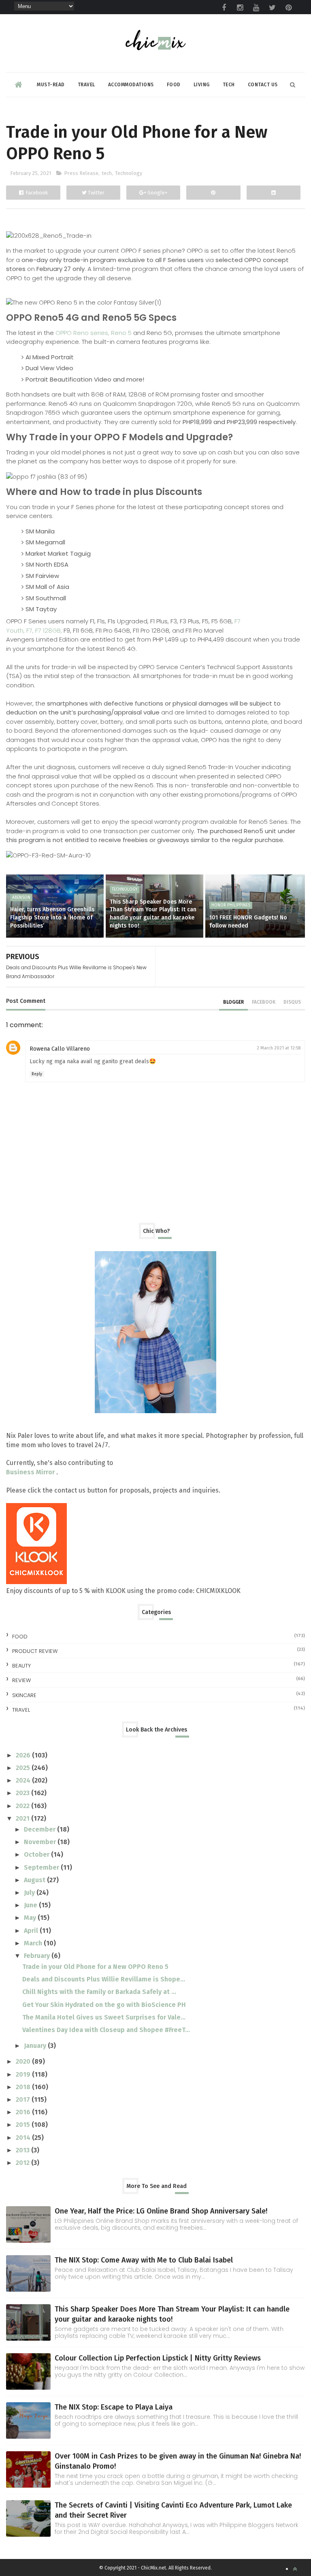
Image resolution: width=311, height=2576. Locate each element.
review (21, 1680)
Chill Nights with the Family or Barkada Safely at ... (99, 1992)
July (30, 1893)
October (37, 1854)
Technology (129, 173)
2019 (24, 2074)
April (32, 1931)
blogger (233, 1002)
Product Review (35, 1651)
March (34, 1943)
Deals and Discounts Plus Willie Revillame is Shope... (104, 1979)
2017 (24, 2099)
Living (202, 85)
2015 (24, 2125)
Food (174, 85)
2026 (24, 1755)
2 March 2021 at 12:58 (279, 1048)
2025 (24, 1768)
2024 (24, 1780)
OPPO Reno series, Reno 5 (94, 333)
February (38, 1956)
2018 (24, 2087)
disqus (292, 1002)
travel (21, 1710)
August (35, 1880)
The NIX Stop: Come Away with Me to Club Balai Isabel (144, 2260)
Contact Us (263, 85)
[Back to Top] (295, 2569)
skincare (24, 1695)
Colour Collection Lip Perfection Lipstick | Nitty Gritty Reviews (158, 2358)
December (40, 1829)
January (36, 2046)
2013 (23, 2150)
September (42, 1867)
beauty (21, 1666)
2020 (24, 2061)
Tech (229, 85)
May (31, 1918)
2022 (23, 1806)
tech (107, 173)
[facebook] (224, 8)
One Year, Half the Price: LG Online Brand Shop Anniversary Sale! (161, 2211)
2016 (24, 2112)
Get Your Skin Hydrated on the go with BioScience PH (104, 2005)
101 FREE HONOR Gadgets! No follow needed (248, 922)
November (41, 1842)
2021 (23, 1818)
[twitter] (273, 8)
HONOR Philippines (231, 905)
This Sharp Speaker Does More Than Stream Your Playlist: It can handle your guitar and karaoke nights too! (153, 914)
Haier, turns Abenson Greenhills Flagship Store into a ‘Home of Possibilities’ (52, 917)
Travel (86, 85)
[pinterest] (289, 8)
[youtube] (256, 8)
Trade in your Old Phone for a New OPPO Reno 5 (95, 1967)
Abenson (21, 898)
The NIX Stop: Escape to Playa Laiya (114, 2407)
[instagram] (240, 8)
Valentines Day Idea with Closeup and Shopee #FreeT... (106, 2030)
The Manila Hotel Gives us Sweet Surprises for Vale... (104, 2017)
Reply (37, 1074)
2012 (23, 2163)
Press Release (81, 173)
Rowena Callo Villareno (60, 1049)
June (31, 1905)
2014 (24, 2138)
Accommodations (131, 85)
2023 (23, 1793)
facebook (264, 1002)
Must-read (51, 85)
